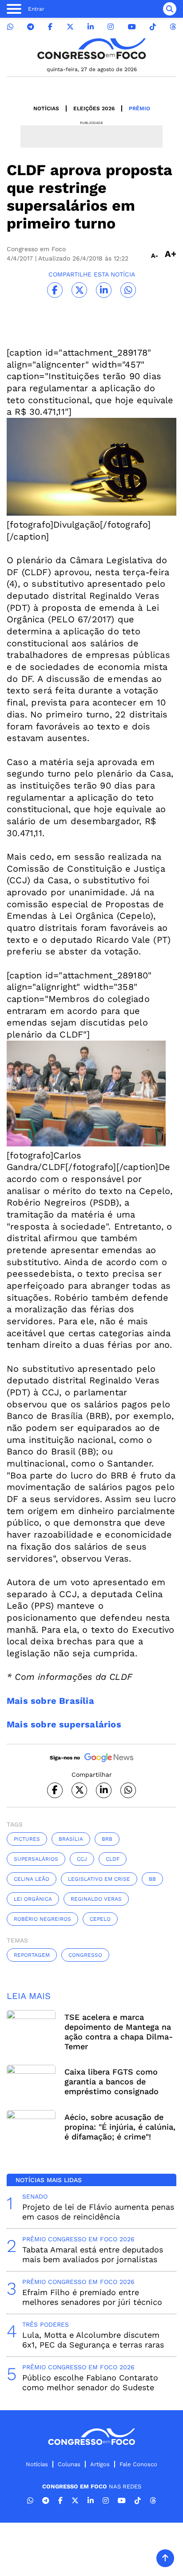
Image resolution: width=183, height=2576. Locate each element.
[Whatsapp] (10, 27)
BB (152, 1879)
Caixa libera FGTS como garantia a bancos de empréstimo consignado (111, 2081)
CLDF (113, 1859)
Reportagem (32, 1955)
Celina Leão (32, 1879)
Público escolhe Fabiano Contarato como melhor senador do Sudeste (90, 2382)
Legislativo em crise (99, 1879)
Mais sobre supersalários (64, 1724)
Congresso (85, 1955)
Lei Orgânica (33, 1899)
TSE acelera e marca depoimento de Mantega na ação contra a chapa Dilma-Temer (119, 2032)
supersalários (36, 1859)
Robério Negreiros (42, 1919)
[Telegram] (31, 27)
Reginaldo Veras (96, 1899)
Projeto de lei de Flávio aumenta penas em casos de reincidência (98, 2212)
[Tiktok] (153, 27)
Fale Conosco (138, 2464)
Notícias (46, 108)
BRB (107, 1839)
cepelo (100, 1919)
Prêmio (139, 108)
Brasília (71, 1839)
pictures (27, 1839)
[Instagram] (111, 27)
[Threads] (173, 27)
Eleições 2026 (94, 108)
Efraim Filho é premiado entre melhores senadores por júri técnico (92, 2297)
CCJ (82, 1859)
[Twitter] (70, 27)
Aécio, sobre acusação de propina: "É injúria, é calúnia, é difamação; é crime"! (120, 2127)
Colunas (69, 2464)
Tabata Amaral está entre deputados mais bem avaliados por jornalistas (93, 2254)
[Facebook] (50, 27)
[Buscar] (170, 9)
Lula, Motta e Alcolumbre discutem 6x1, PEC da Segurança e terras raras (93, 2340)
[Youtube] (132, 27)
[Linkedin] (91, 27)
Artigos (100, 2464)
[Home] (91, 49)
